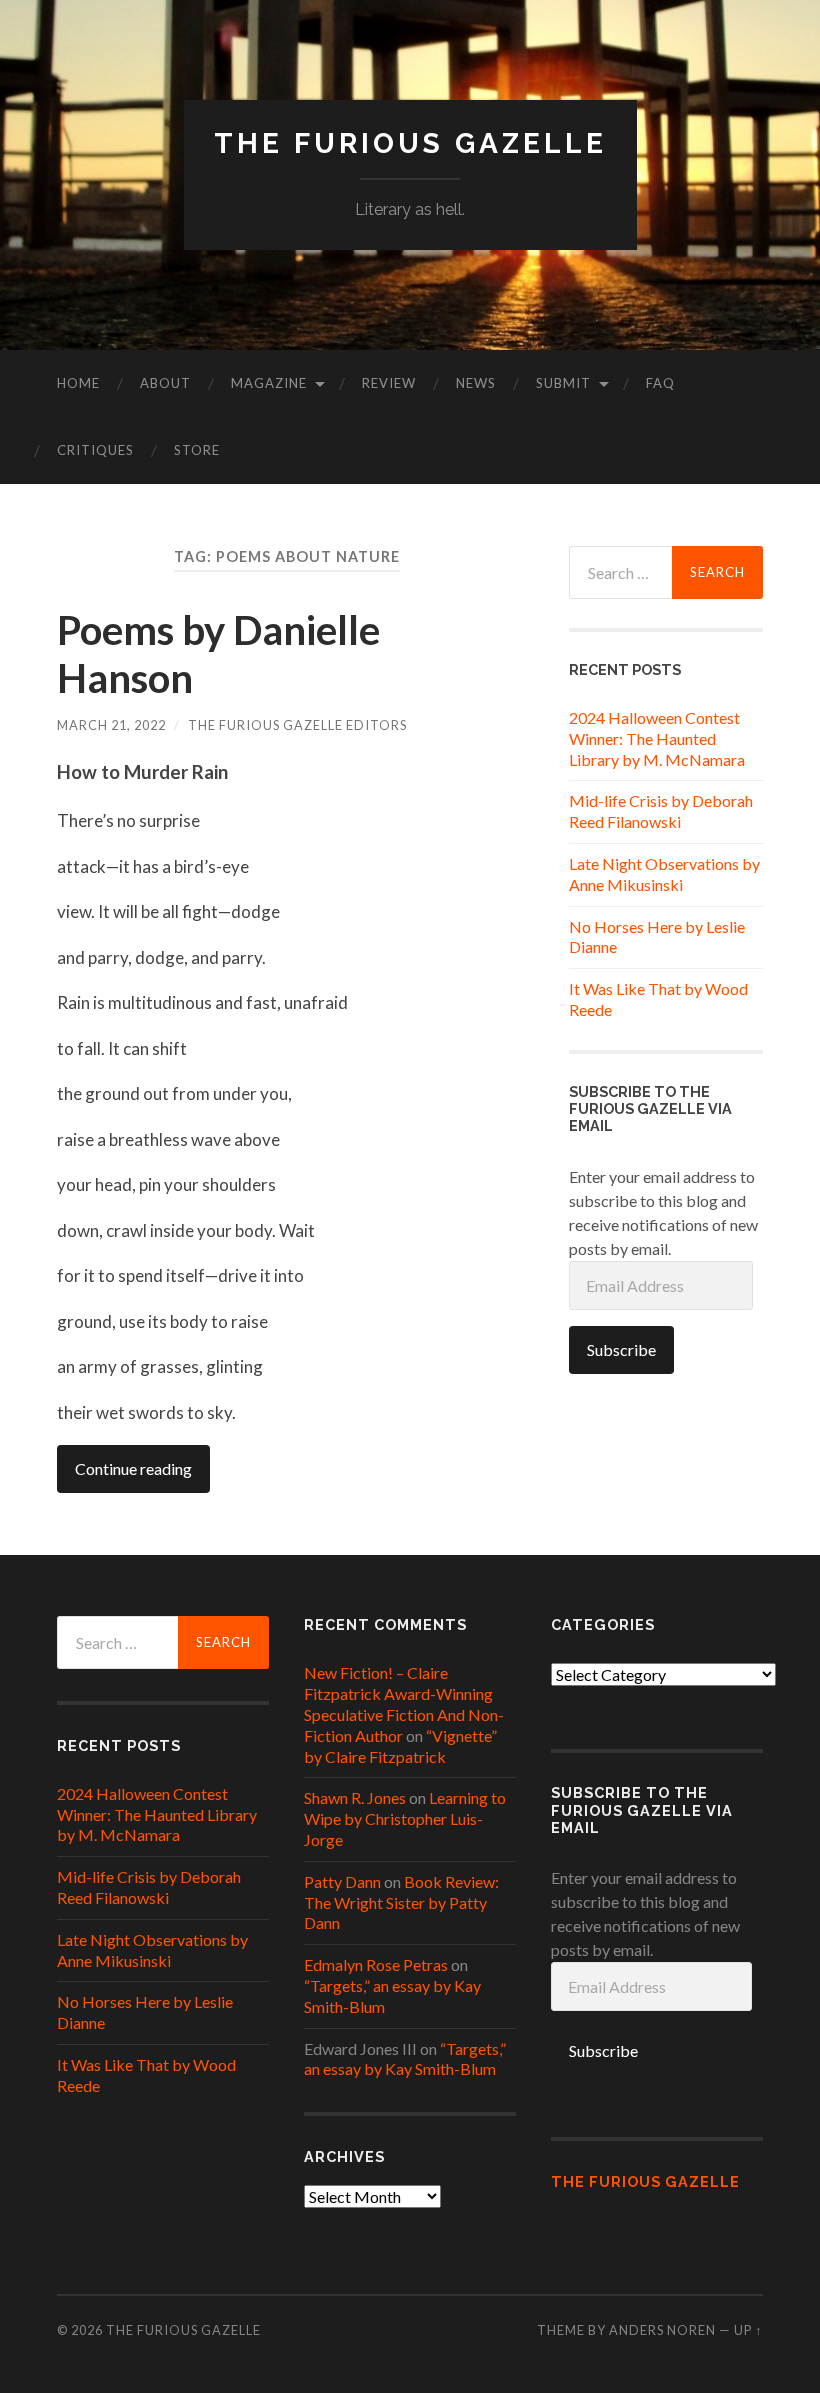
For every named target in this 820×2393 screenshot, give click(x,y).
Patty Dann (342, 1881)
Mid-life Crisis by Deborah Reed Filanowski (661, 811)
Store (197, 450)
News (476, 383)
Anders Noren (662, 2330)
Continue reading (133, 1468)
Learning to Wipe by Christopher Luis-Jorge (405, 1818)
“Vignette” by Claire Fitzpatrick (400, 1746)
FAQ (660, 383)
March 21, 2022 (111, 725)
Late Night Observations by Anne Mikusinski (664, 874)
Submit (563, 383)
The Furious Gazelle (410, 143)
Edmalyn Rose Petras (376, 1964)
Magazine (269, 383)
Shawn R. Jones (355, 1797)
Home (78, 383)
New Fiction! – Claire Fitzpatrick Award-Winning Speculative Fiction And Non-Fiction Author (404, 1703)
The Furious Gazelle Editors (297, 725)
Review (389, 383)
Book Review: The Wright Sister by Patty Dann (401, 1902)
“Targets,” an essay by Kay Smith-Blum (405, 2059)
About (165, 383)
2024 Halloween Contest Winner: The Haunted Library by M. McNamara (657, 738)
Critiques (95, 450)
